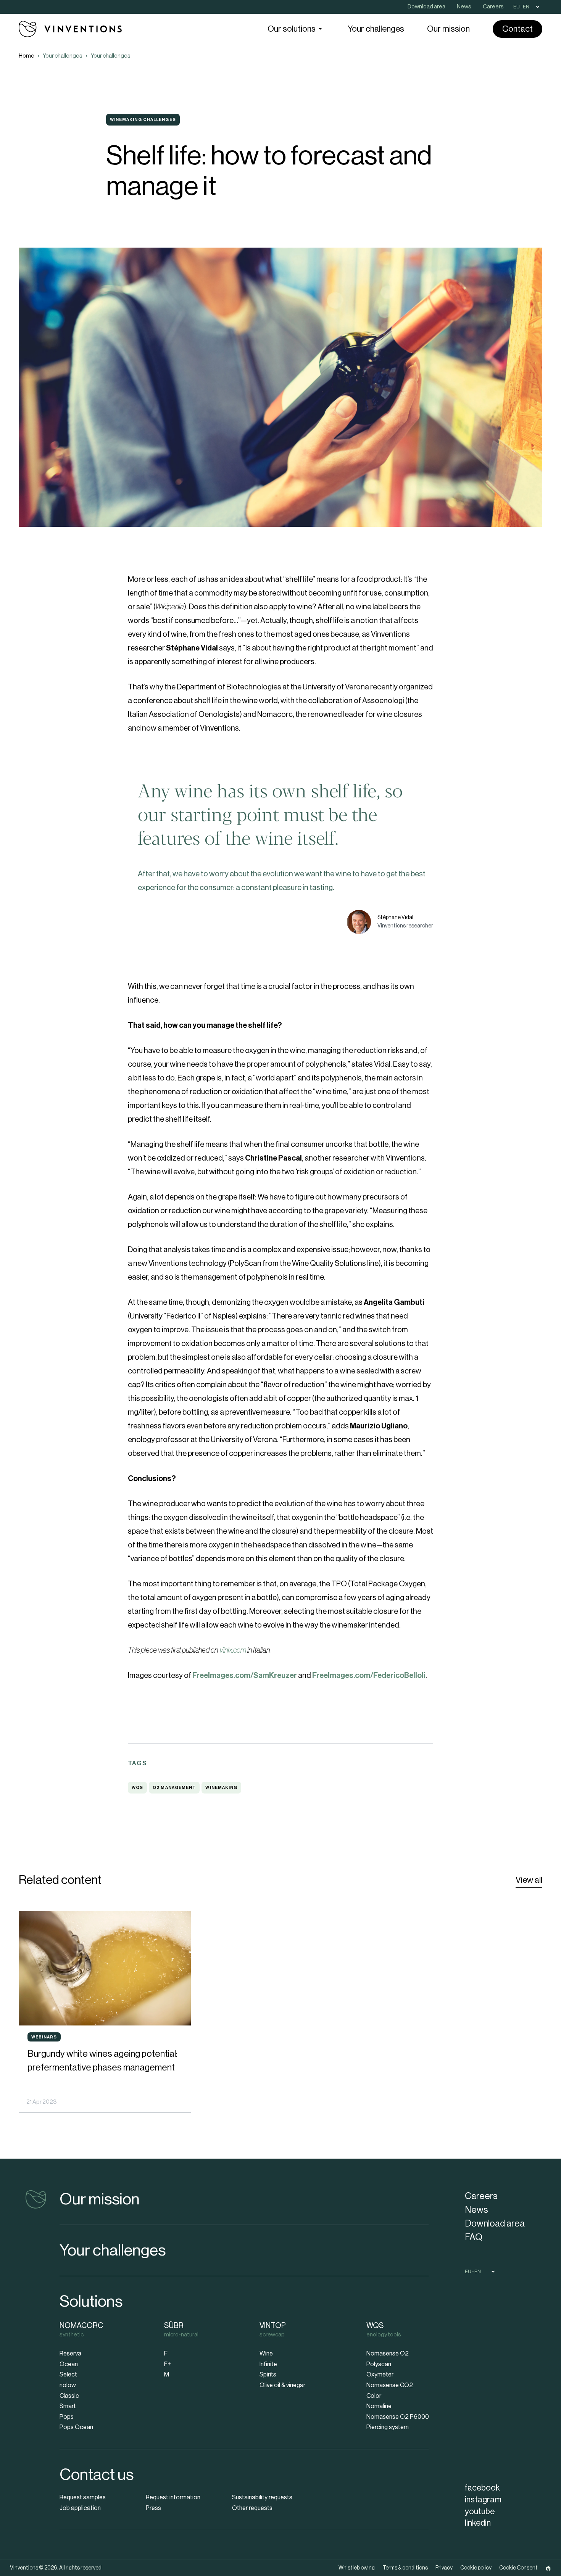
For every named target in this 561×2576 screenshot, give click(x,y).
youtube (480, 2512)
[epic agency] (548, 2568)
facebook (482, 2488)
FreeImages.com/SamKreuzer (245, 1676)
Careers (481, 2196)
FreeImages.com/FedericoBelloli (369, 1676)
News (476, 2210)
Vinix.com (233, 1650)
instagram (483, 2500)
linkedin (478, 2523)
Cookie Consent (518, 2568)
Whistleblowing (357, 2568)
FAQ (474, 2237)
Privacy (444, 2568)
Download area (495, 2223)
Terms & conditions (405, 2568)
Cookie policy (476, 2568)
